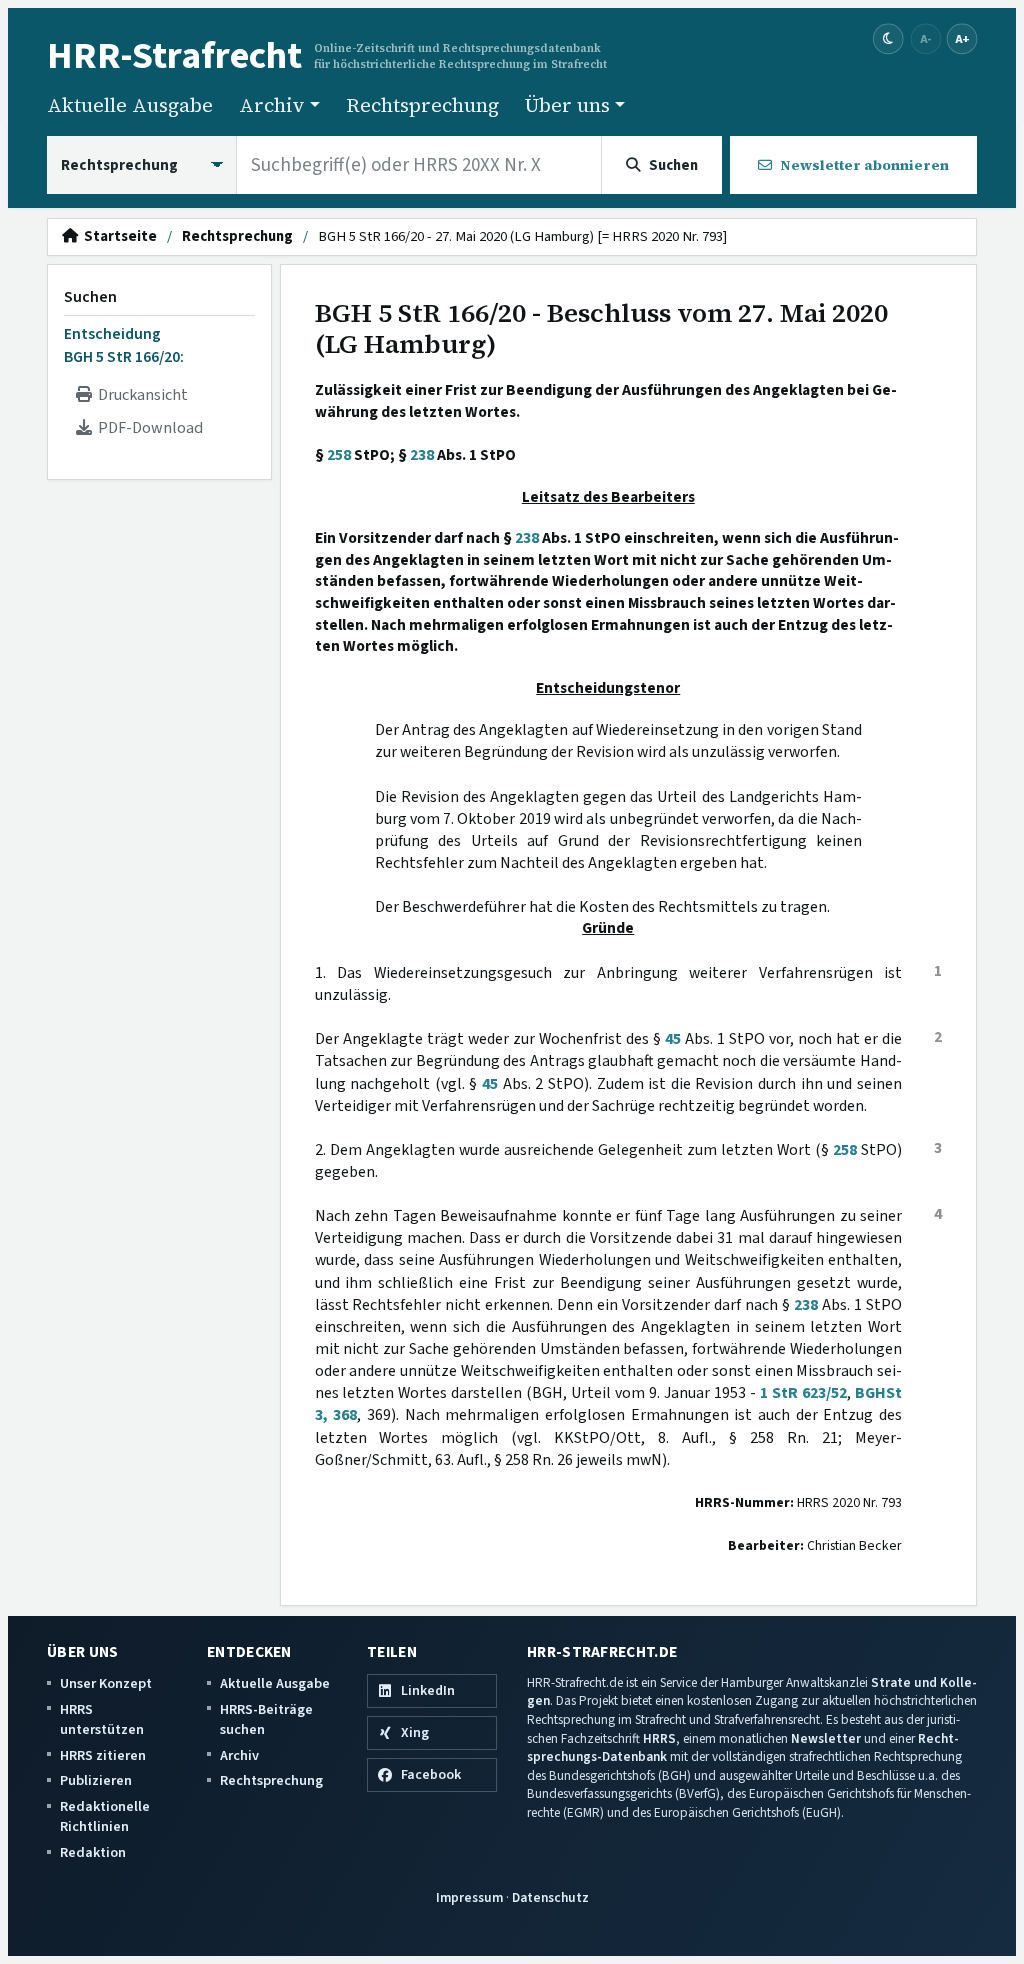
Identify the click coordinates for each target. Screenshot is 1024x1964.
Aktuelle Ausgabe (130, 105)
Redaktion (93, 1852)
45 (673, 1039)
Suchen (90, 297)
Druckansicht (140, 395)
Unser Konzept (106, 1683)
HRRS (659, 1738)
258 (339, 455)
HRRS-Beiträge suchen (266, 1719)
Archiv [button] (272, 105)
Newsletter (826, 1738)
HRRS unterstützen (102, 1719)
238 (422, 455)
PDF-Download (147, 428)
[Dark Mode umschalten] (888, 39)
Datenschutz (550, 1897)
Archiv (239, 1755)
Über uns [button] (567, 105)
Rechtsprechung (422, 105)
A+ (962, 38)
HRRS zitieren (103, 1755)
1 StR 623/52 (803, 1393)
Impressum (469, 1897)
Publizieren (96, 1780)
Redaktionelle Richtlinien (105, 1816)
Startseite (117, 237)
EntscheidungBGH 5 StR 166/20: (124, 345)
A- (926, 38)
